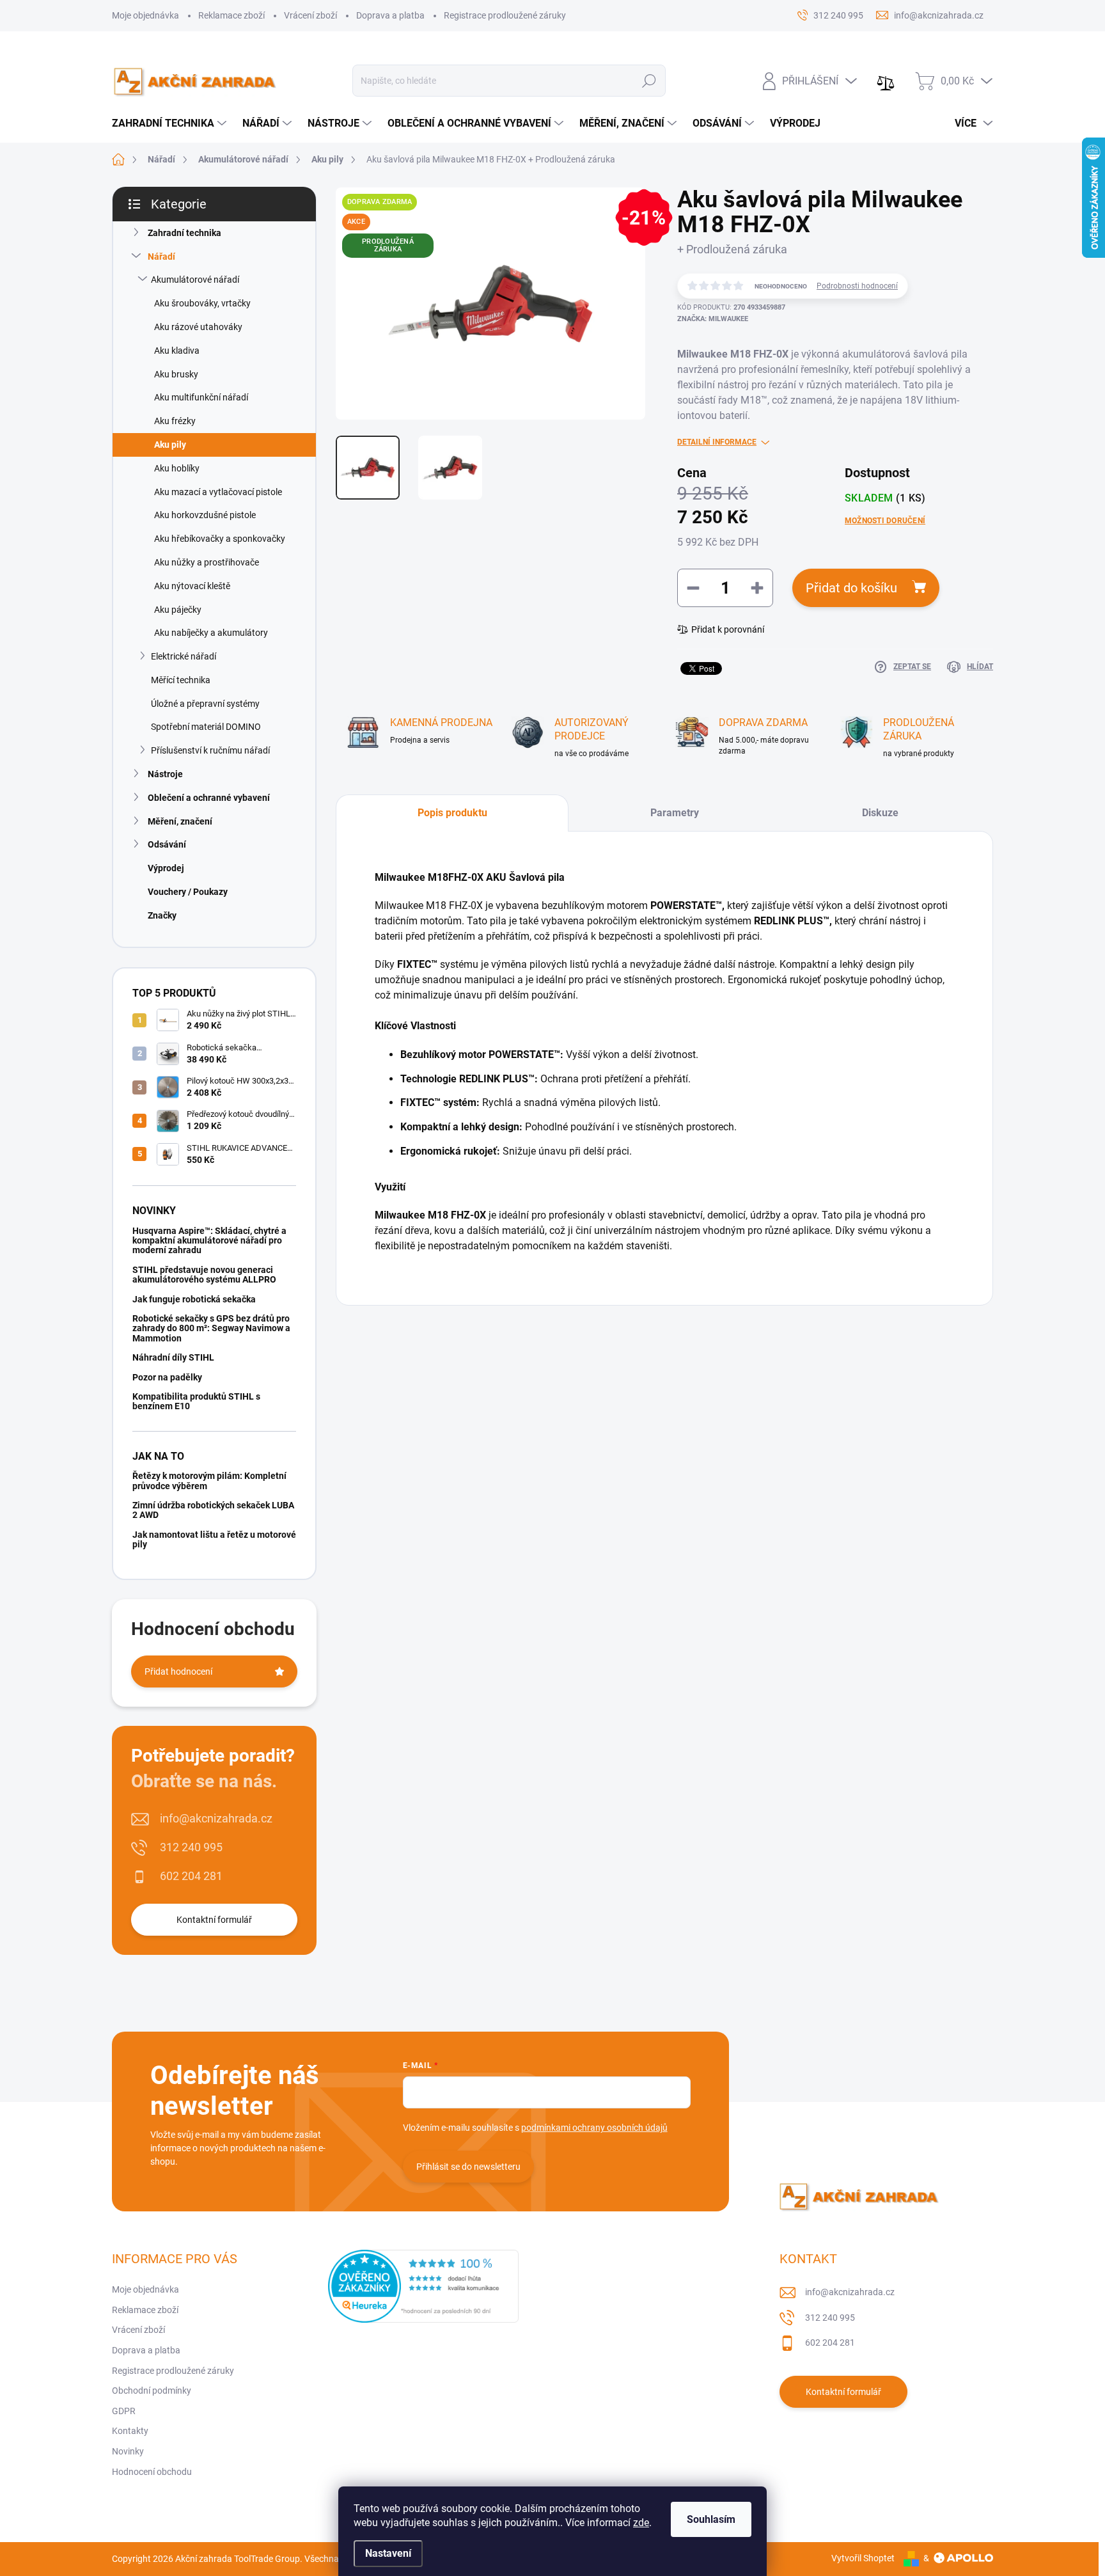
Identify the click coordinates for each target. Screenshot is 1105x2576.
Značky (162, 915)
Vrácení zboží (310, 15)
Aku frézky (175, 421)
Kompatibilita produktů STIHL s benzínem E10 (196, 1401)
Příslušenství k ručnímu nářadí (210, 750)
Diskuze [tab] (880, 813)
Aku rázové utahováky (198, 327)
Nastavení (388, 2553)
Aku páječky (178, 610)
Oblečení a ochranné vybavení (209, 798)
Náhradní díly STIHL (173, 1357)
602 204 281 (191, 1876)
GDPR (124, 2411)
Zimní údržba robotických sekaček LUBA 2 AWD (213, 1510)
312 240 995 (191, 1847)
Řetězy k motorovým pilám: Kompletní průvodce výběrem (209, 1481)
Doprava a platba (390, 15)
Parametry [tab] (675, 813)
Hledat (649, 81)
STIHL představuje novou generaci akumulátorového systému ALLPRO (204, 1275)
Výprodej (166, 868)
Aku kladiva (177, 351)
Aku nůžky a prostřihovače (207, 562)
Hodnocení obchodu (152, 2472)
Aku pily (170, 445)
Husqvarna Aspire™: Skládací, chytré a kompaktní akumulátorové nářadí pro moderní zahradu (209, 1241)
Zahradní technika (184, 233)
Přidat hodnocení (178, 1671)
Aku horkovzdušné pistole (205, 515)
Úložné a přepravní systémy (205, 704)
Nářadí (161, 257)
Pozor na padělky (167, 1377)
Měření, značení (180, 821)
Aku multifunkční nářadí (201, 397)
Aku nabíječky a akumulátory (211, 633)
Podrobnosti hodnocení (857, 286)
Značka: (713, 319)
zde (641, 2523)
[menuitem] (171, 123)
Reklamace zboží (231, 15)
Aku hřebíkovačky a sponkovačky (220, 539)
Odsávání (167, 844)
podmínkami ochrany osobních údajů (594, 2128)
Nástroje (165, 774)
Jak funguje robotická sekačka (194, 1299)
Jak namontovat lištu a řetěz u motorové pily (214, 1539)
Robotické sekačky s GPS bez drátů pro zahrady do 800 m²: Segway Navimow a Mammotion (211, 1328)
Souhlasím (711, 2519)
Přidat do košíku (851, 588)
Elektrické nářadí (184, 656)
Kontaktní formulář (214, 1920)
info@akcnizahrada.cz (216, 1818)
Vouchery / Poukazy (188, 892)
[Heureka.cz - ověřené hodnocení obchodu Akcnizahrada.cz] (423, 2286)
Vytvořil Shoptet (863, 2558)
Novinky (128, 2451)
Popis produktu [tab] (452, 813)
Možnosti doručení (885, 521)
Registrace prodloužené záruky (505, 15)
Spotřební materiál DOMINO (206, 727)
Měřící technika (181, 680)
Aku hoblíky (177, 468)
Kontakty (130, 2431)
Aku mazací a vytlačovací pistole (218, 492)
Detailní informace (717, 442)
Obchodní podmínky (152, 2390)
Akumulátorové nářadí (195, 280)
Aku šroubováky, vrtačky (202, 303)
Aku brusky (176, 374)
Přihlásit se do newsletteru (468, 2167)
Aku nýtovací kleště (192, 586)
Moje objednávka (145, 15)
